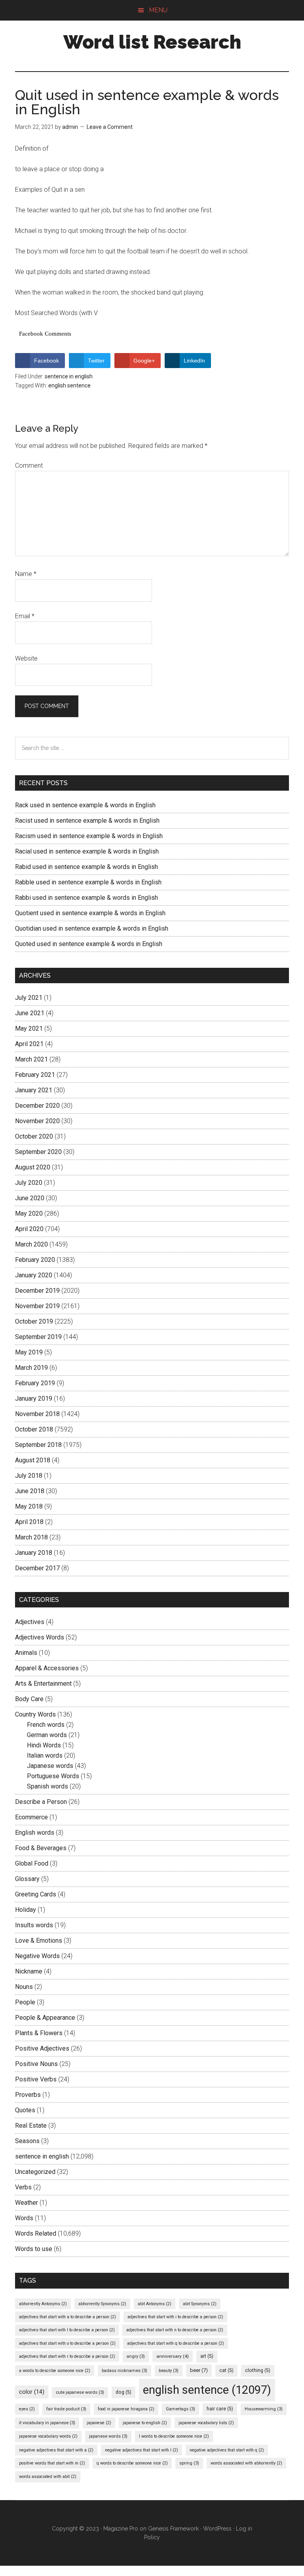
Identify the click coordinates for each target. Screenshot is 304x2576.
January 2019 (34, 1398)
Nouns (24, 1987)
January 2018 (34, 1553)
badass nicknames (124, 2371)
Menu (158, 10)
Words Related (36, 2233)
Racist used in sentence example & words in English (87, 821)
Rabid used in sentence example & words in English (86, 867)
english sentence (69, 385)
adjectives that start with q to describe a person (176, 2343)
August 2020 (33, 1167)
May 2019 (29, 1352)
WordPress (217, 2529)
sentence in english (69, 376)
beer (199, 2370)
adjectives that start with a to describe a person (67, 2317)
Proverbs (28, 2095)
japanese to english (145, 2423)
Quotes (25, 2110)
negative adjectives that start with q (227, 2450)
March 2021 (31, 1059)
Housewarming (264, 2409)
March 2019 (31, 1368)
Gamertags (180, 2409)
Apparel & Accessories (47, 1668)
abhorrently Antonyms (43, 2304)
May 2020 (29, 1213)
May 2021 (29, 1028)
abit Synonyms (200, 2304)
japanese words (108, 2436)
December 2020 (37, 1106)
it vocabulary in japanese (47, 2423)
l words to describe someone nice (174, 2436)
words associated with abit (48, 2477)
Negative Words (37, 1956)
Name (26, 574)
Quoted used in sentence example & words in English (89, 944)
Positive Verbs (36, 2079)
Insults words (34, 1925)
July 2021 (29, 998)
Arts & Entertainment (43, 1684)
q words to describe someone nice (132, 2463)
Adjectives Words (40, 1637)
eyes (27, 2409)
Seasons (27, 2141)
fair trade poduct (66, 2409)
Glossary (27, 1879)
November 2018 (37, 1414)
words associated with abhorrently (246, 2463)
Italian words (45, 1755)
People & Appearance (45, 2018)
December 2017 (37, 1568)
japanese (99, 2423)
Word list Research (152, 42)
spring (189, 2463)
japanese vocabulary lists (206, 2423)
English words (35, 1833)
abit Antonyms (155, 2304)
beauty (169, 2371)
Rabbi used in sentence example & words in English (86, 898)
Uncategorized (35, 2172)
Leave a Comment (110, 127)
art (207, 2356)
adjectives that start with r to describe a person (67, 2356)
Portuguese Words (53, 1776)
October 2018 (34, 1429)
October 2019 (34, 1321)
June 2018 (30, 1491)
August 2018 (33, 1460)
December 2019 (37, 1291)
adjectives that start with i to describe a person (175, 2317)
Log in (244, 2529)
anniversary (173, 2356)
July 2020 (29, 1183)
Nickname (29, 1971)
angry (136, 2356)
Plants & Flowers (39, 2033)
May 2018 (29, 1506)
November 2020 (37, 1121)
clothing (258, 2370)
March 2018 (31, 1537)
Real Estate (31, 2126)
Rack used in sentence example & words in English (85, 805)
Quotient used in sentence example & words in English (90, 913)
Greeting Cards (36, 1894)
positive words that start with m (52, 2463)
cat (226, 2370)
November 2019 (37, 1306)
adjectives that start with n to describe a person (175, 2330)
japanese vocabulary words (48, 2436)
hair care (220, 2409)
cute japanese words (80, 2392)
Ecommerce (31, 1817)
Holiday (26, 1910)
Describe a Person (41, 1802)
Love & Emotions (39, 1940)
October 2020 (34, 1136)
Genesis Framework (173, 2529)
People (25, 2002)
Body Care (29, 1699)
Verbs (23, 2187)
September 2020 (38, 1152)
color (32, 2392)
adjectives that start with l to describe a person (67, 2330)
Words (24, 2218)
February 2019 (35, 1383)
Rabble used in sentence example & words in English (88, 882)
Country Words (35, 1714)
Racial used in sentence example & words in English (87, 851)
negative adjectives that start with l (142, 2450)
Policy (152, 2537)
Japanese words (50, 1766)
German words (47, 1735)
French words (46, 1725)
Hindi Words (44, 1745)
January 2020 (34, 1275)
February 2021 (35, 1075)
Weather (27, 2203)
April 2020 (29, 1229)
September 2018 (38, 1445)
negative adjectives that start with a (56, 2450)
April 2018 (29, 1522)
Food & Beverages (41, 1848)
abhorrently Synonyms (102, 2304)
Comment (29, 466)
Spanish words (47, 1786)
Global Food (32, 1863)
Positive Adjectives (42, 2048)
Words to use (34, 2249)
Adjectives (30, 1622)
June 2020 (30, 1198)
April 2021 (29, 1044)
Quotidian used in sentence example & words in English (92, 928)
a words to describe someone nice (55, 2371)
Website (26, 658)
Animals (26, 1653)
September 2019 (38, 1337)
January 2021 (34, 1090)
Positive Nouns (36, 2064)
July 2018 (29, 1476)
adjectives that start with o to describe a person (67, 2343)
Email (25, 616)
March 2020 (31, 1244)
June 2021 (30, 1013)
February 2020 (35, 1260)
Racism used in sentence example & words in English (89, 836)
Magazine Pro (121, 2529)
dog (123, 2392)
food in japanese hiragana (126, 2409)
